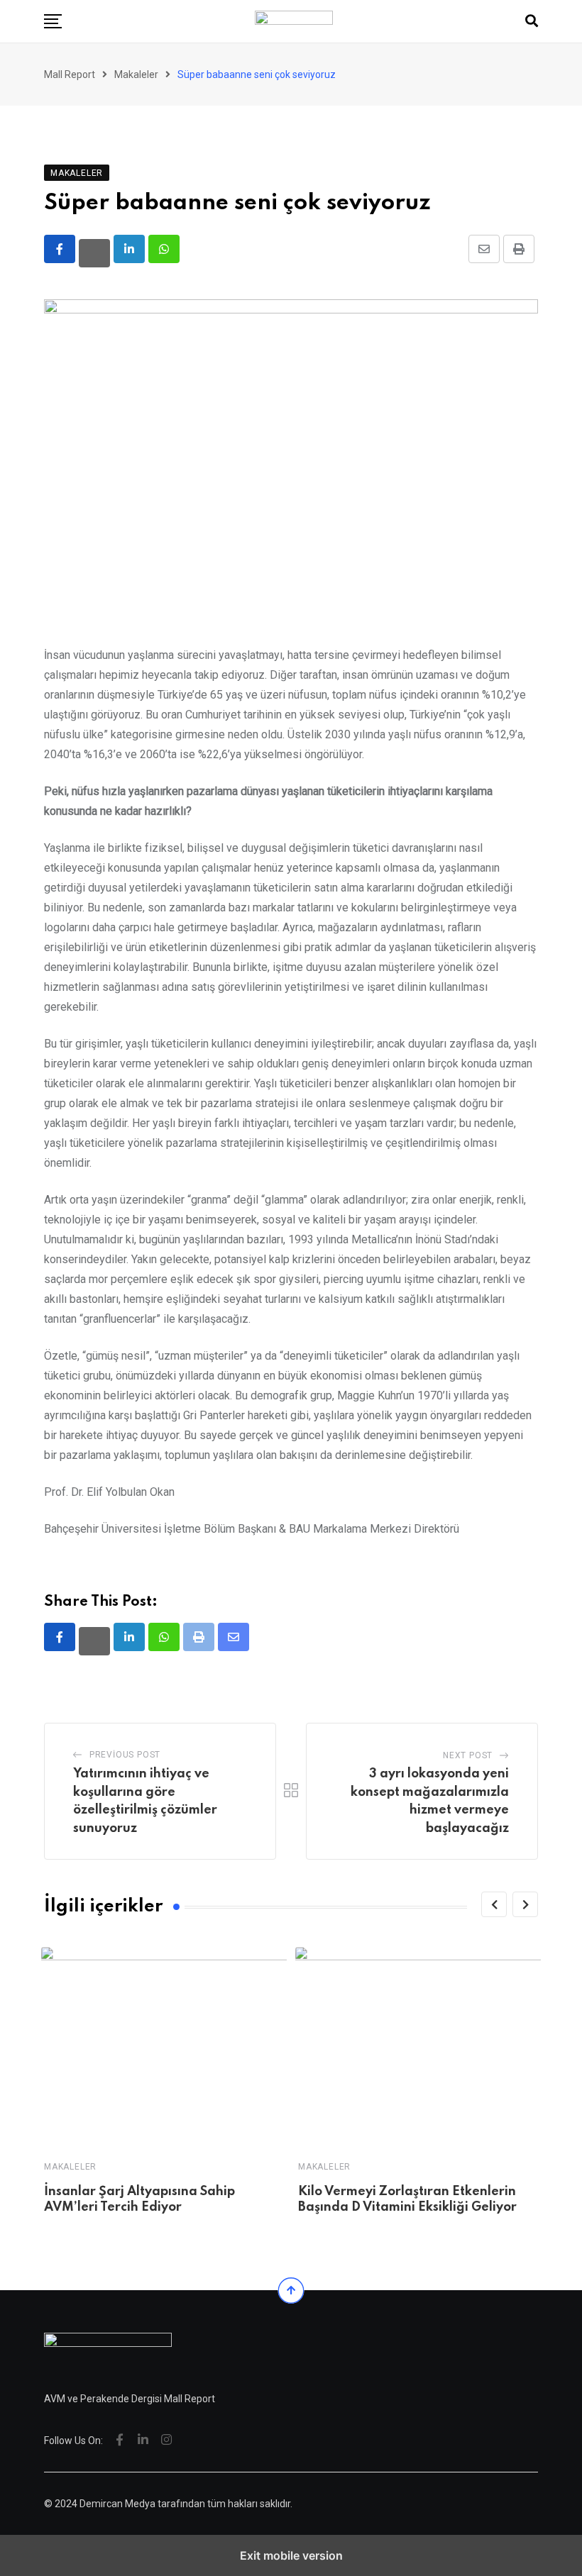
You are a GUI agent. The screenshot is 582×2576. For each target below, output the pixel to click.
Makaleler (70, 2167)
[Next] (525, 1904)
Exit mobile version (291, 2555)
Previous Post (125, 1755)
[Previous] (494, 1904)
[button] (53, 21)
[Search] (532, 21)
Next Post (468, 1755)
